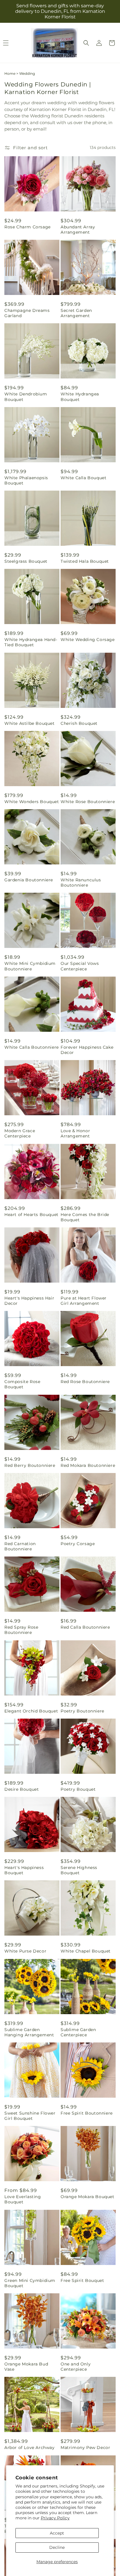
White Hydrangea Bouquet (80, 397)
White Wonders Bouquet (32, 802)
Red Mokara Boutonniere (88, 1465)
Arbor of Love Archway (30, 2448)
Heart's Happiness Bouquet (24, 1870)
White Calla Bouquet (83, 478)
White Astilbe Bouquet (30, 723)
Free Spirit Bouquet (82, 2280)
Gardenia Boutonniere (29, 880)
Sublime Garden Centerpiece (78, 2032)
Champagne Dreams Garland (27, 313)
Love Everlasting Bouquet (23, 2199)
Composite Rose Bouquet (22, 1384)
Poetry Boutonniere (82, 1711)
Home (10, 73)
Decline (57, 2547)
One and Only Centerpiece (76, 2367)
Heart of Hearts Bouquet (31, 1215)
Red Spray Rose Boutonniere (21, 1630)
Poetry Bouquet (78, 1789)
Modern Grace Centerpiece (20, 1133)
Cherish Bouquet (79, 723)
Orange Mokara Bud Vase (26, 2367)
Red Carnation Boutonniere (20, 1546)
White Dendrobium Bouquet (26, 397)
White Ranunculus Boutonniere (81, 883)
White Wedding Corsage (88, 640)
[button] (86, 43)
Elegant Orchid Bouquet (31, 1711)
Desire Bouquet (22, 1789)
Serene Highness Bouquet (79, 1870)
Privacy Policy (55, 2518)
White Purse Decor (25, 1951)
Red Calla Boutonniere (85, 1627)
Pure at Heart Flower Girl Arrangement (84, 1301)
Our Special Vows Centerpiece (80, 966)
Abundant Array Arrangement (78, 230)
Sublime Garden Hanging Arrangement (29, 2032)
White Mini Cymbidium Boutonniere (30, 966)
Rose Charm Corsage (28, 227)
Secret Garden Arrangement (76, 313)
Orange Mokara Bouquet (88, 2197)
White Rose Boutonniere (88, 802)
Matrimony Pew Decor (85, 2448)
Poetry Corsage (78, 1544)
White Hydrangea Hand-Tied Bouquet (31, 642)
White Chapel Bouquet (86, 1951)
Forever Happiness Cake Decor (87, 1050)
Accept (57, 2533)
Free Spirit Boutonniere (87, 2113)
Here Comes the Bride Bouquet (85, 1217)
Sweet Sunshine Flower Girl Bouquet (30, 2116)
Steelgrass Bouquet (26, 561)
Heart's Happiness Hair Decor (29, 1301)
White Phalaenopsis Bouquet (26, 480)
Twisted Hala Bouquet (85, 561)
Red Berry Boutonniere (30, 1465)
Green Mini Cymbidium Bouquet (30, 2283)
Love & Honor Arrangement (75, 1133)
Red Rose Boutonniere (85, 1382)
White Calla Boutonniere (32, 1047)
